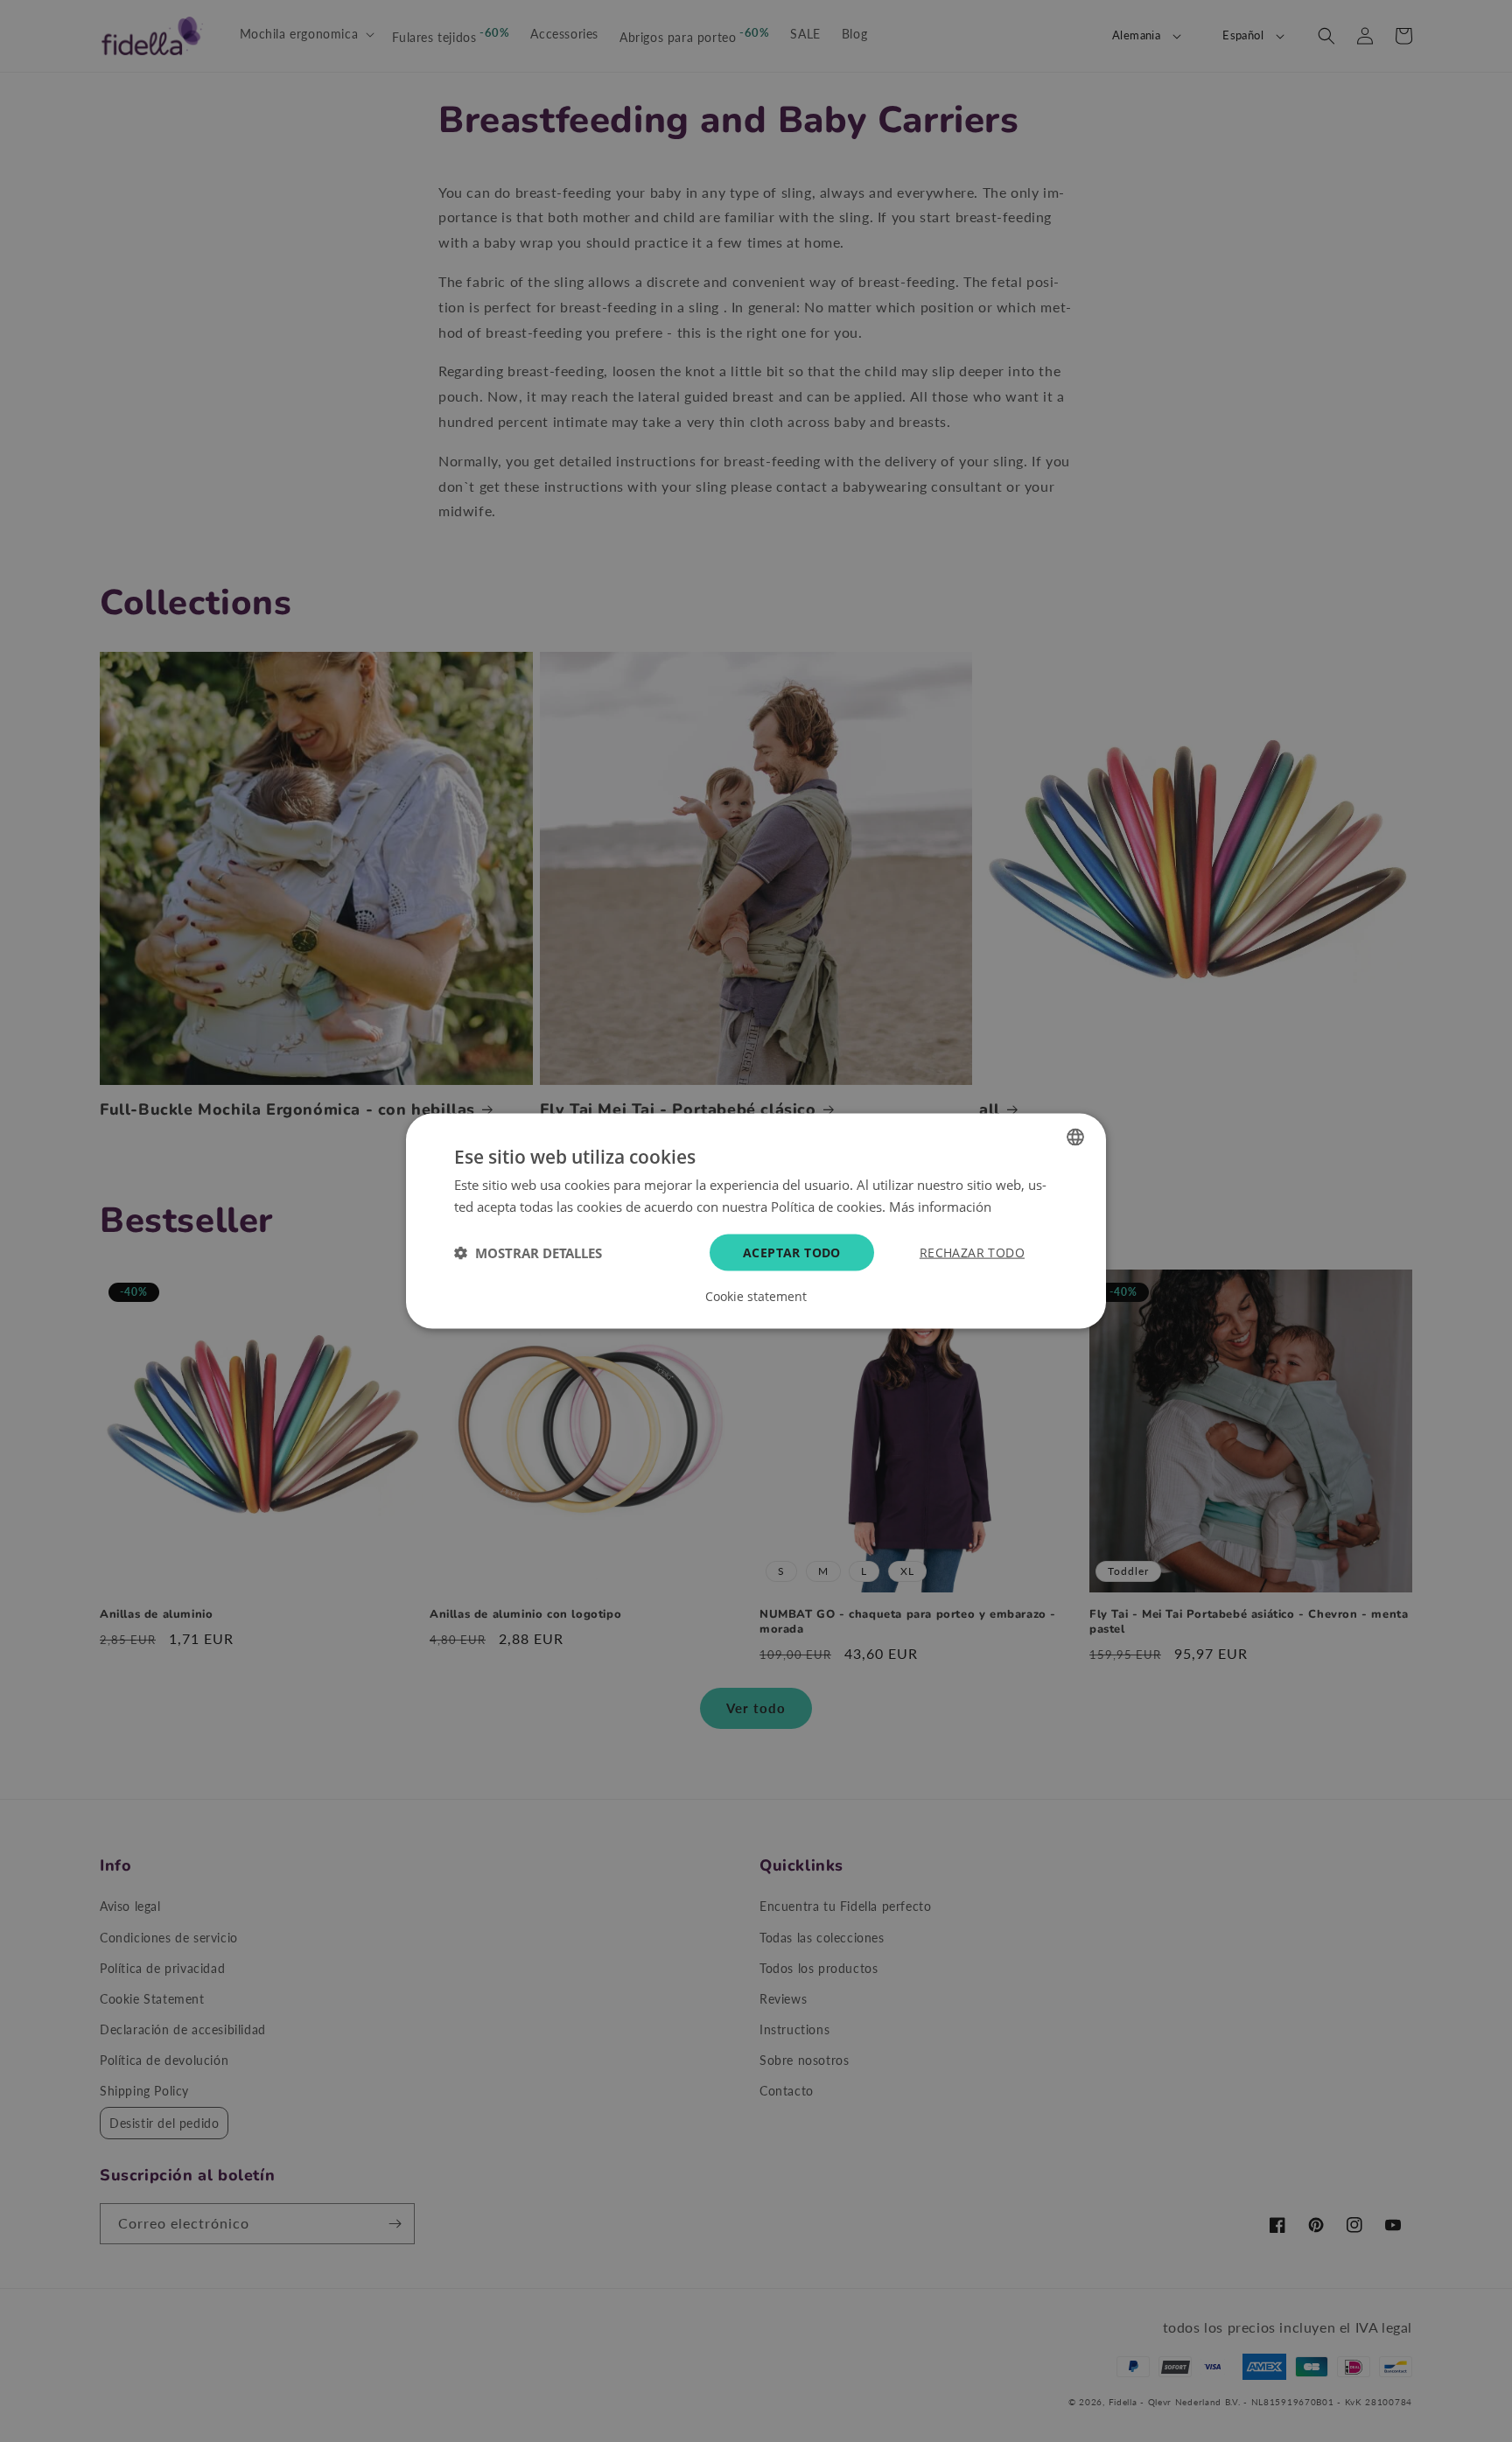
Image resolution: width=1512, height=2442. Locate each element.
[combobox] (1075, 1137)
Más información (940, 1206)
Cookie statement (756, 1297)
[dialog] (756, 1221)
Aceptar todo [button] (792, 1252)
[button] (528, 1253)
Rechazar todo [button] (972, 1252)
